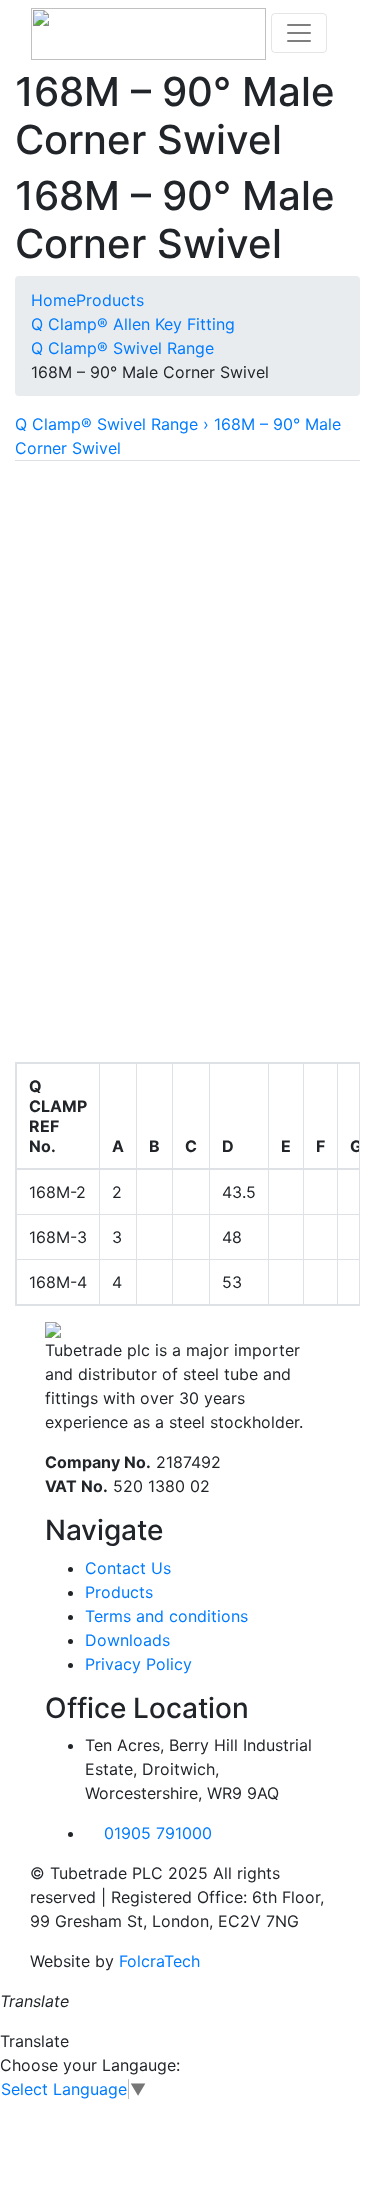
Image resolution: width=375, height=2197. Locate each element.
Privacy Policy (138, 1664)
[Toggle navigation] (299, 33)
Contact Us (128, 1568)
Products (110, 300)
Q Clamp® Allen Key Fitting (133, 324)
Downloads (127, 1640)
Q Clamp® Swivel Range (122, 348)
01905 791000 (158, 1833)
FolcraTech (159, 1961)
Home (53, 300)
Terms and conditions (166, 1616)
